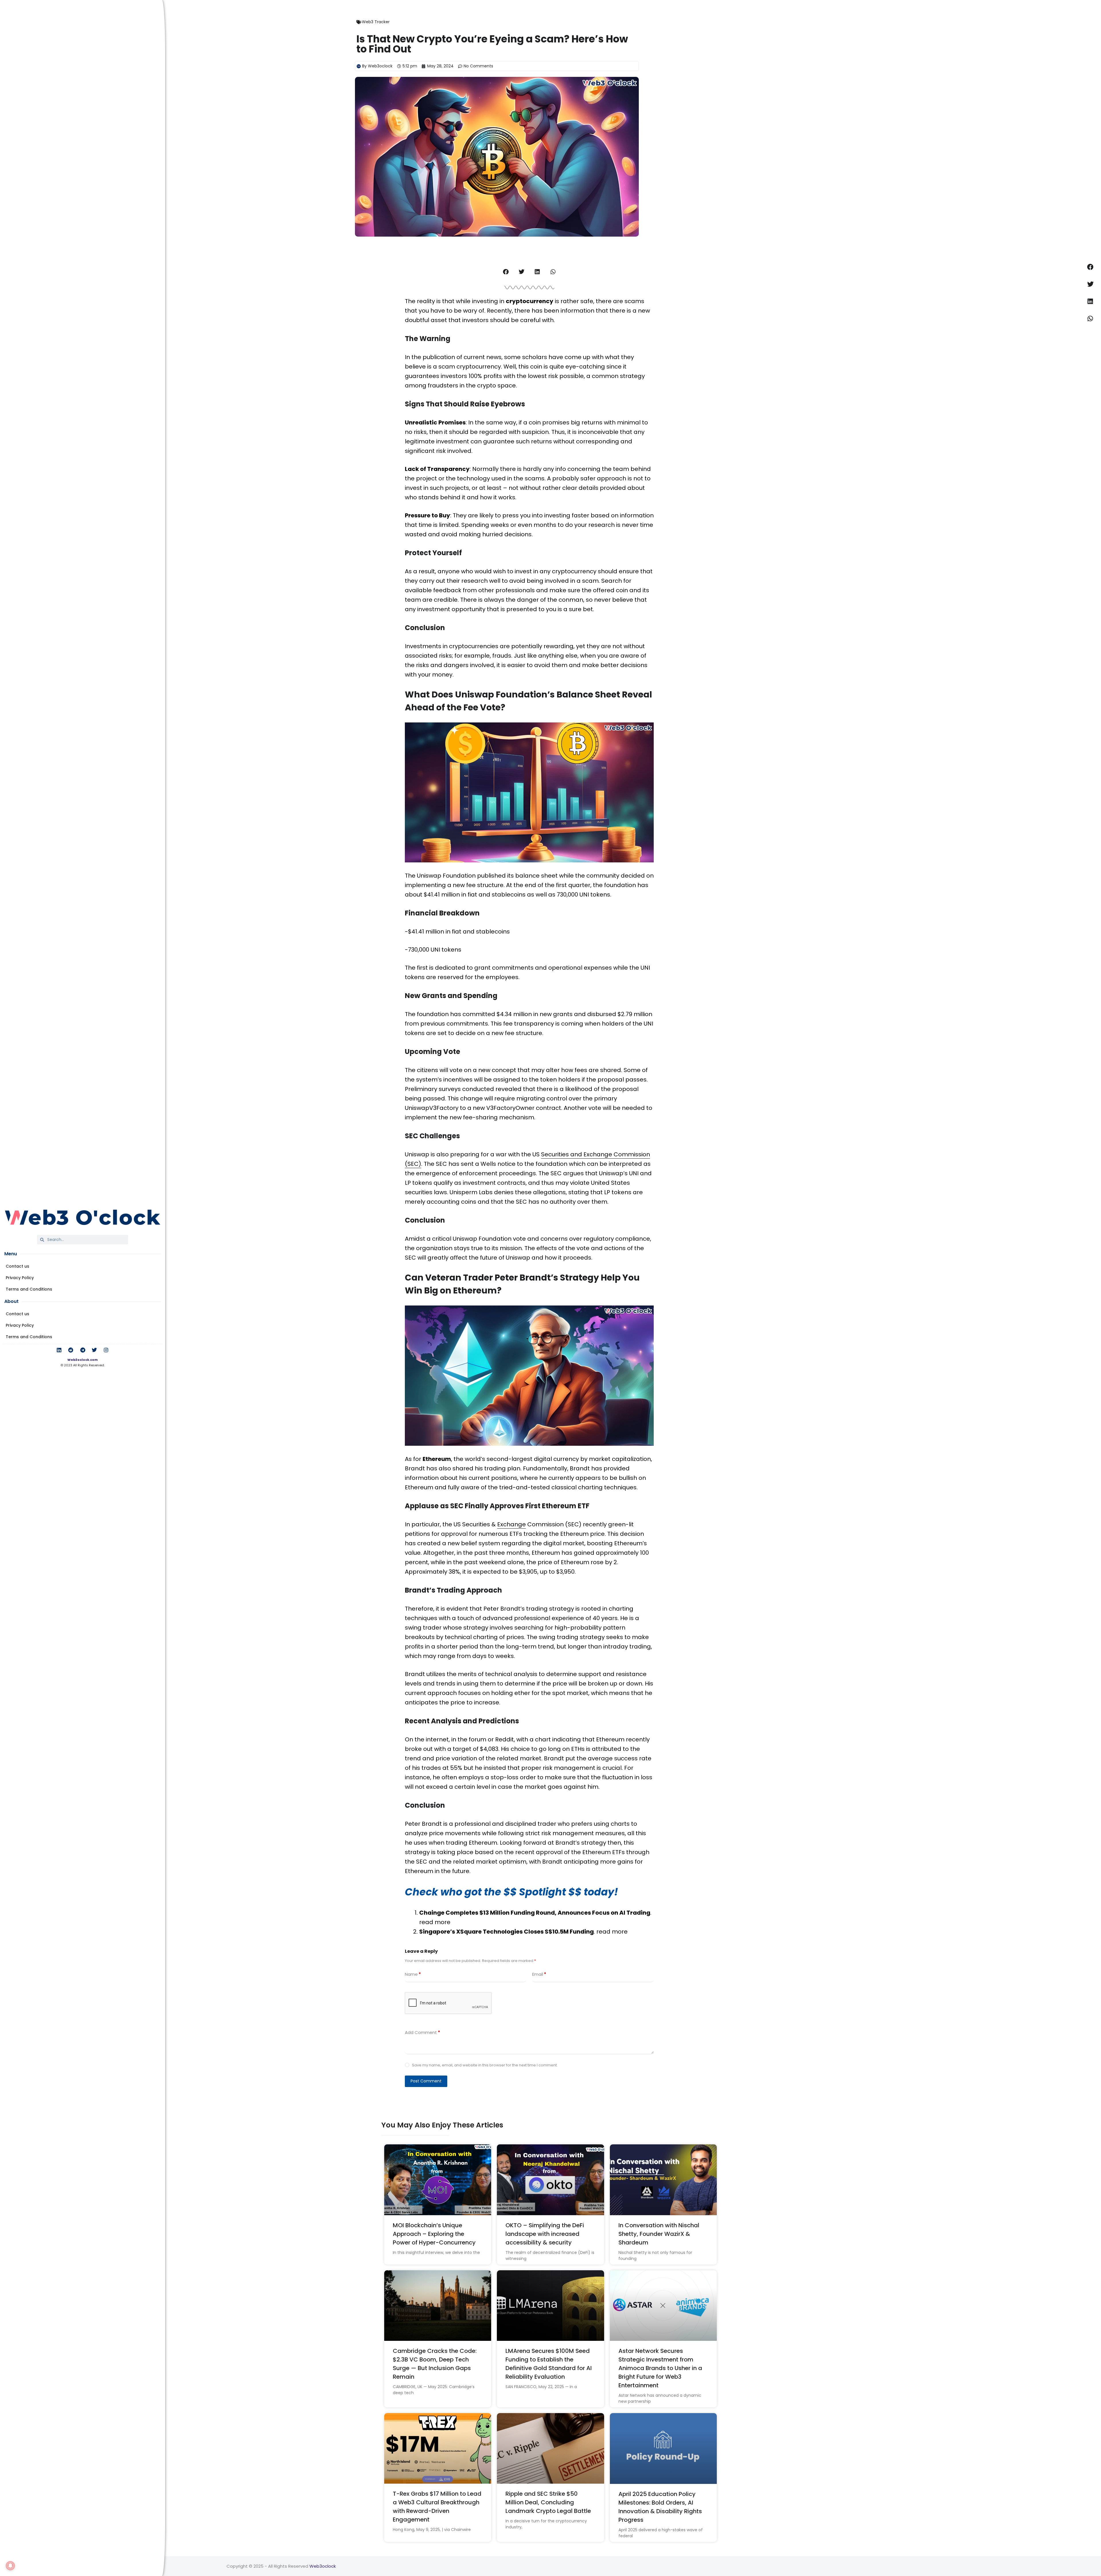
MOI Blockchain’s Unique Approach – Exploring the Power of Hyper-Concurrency (434, 2234)
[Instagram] (106, 1350)
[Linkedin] (59, 1350)
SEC (422, 1862)
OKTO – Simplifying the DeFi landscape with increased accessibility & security (545, 2234)
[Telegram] (83, 1350)
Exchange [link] (512, 1524)
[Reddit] (71, 1350)
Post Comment (426, 2081)
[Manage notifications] (10, 2566)
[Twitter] (94, 1350)
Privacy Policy (20, 1278)
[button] (506, 272)
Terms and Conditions (29, 1289)
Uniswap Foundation (482, 1239)
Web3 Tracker (376, 22)
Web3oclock (323, 2566)
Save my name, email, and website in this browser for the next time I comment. (485, 2065)
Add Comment (422, 2032)
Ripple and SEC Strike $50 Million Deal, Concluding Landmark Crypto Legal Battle (548, 2502)
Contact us (17, 1266)
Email (539, 1974)
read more (435, 1922)
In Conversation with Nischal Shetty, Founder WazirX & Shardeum (659, 2234)
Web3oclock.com (83, 1360)
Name (413, 1974)
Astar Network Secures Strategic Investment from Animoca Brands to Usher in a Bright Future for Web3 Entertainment (660, 2368)
